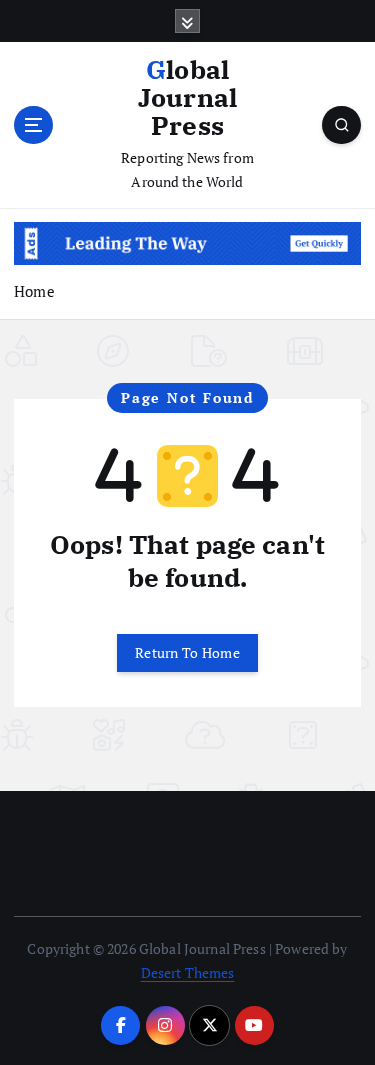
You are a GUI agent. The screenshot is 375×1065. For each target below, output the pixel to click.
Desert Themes (188, 972)
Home (34, 291)
